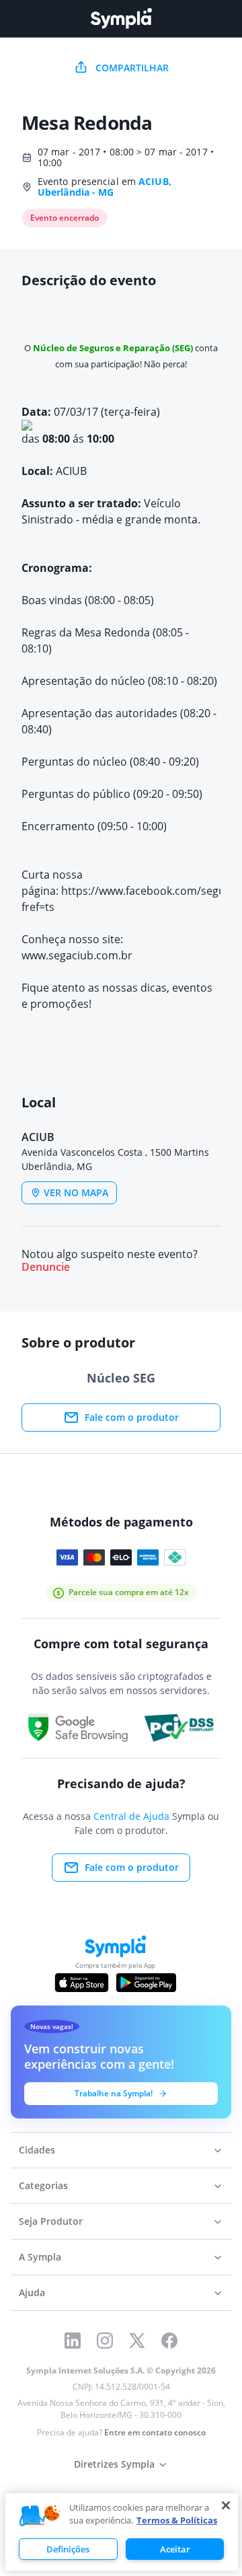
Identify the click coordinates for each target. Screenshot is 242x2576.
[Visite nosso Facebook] (169, 2341)
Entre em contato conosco (155, 2432)
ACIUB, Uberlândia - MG (105, 187)
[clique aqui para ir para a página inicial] (121, 19)
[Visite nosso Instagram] (105, 2341)
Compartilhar (132, 68)
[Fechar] (226, 2505)
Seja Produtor (51, 2221)
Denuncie (46, 1267)
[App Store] (82, 1983)
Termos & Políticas (177, 2520)
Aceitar (175, 2549)
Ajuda (32, 2292)
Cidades (37, 2150)
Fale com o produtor (132, 1417)
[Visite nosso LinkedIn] (73, 2341)
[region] (122, 2532)
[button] (40, 2516)
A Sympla (40, 2257)
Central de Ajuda (131, 1816)
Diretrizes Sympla (114, 2464)
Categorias (43, 2185)
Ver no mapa (76, 1192)
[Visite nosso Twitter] (137, 2341)
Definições (68, 2549)
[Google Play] (146, 1983)
